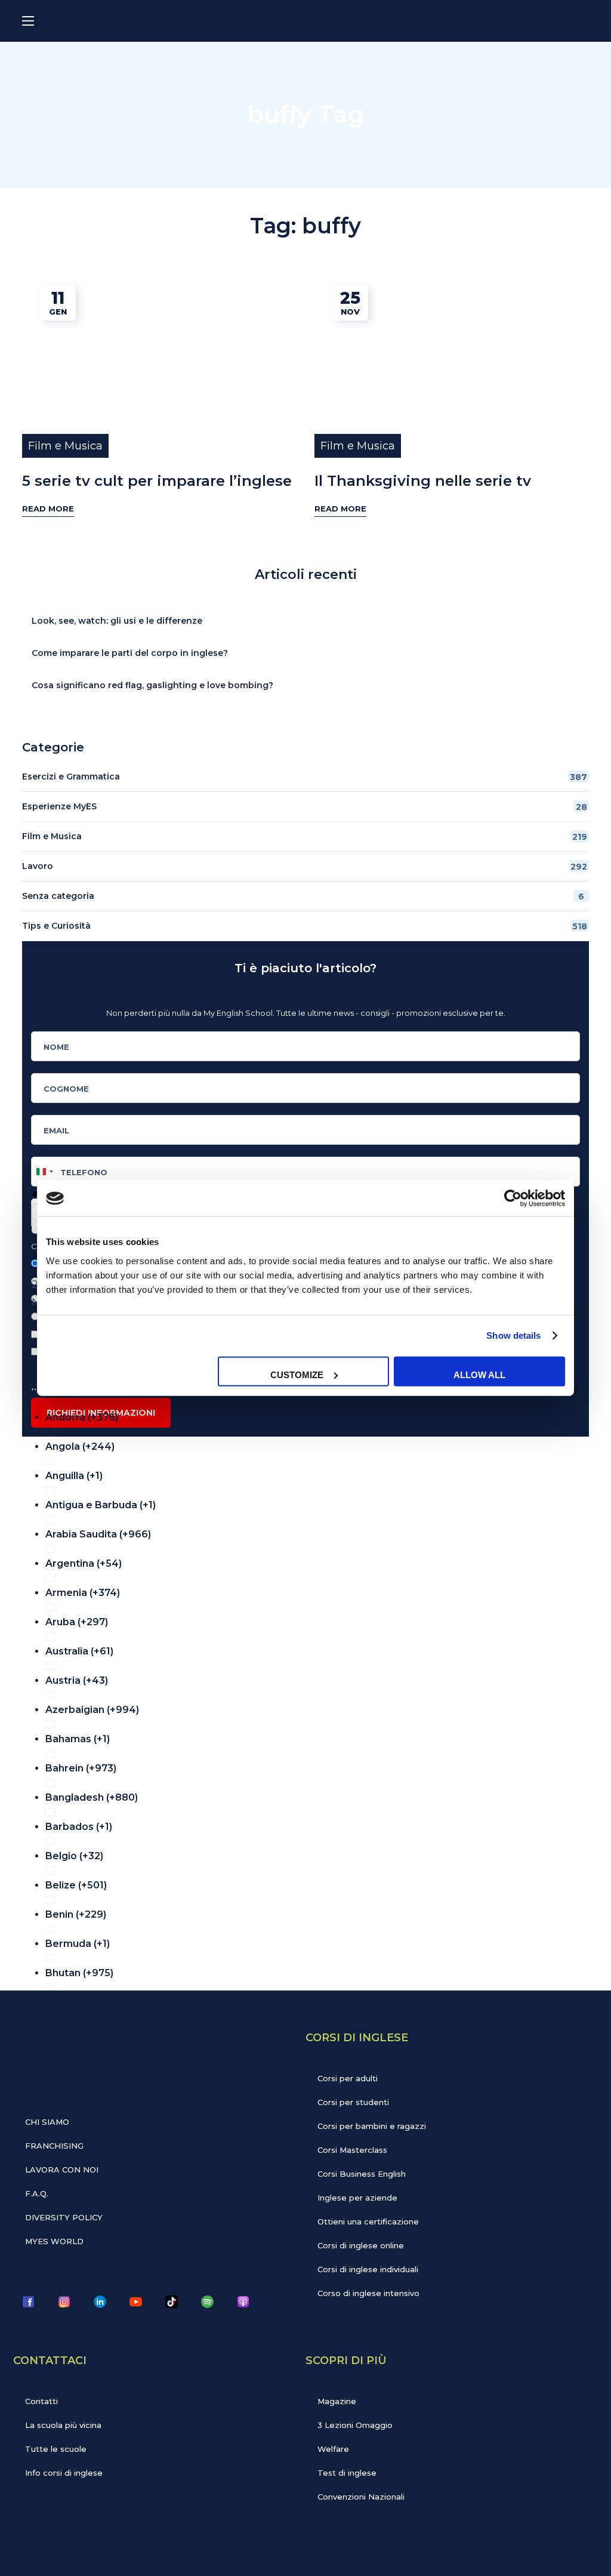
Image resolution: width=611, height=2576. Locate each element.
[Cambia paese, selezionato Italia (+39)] (44, 1172)
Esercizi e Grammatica (305, 777)
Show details (513, 1335)
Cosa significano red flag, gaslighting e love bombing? (152, 685)
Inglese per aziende (357, 2198)
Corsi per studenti (353, 2102)
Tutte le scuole (56, 2449)
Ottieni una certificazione (368, 2221)
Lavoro (305, 866)
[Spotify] (207, 2301)
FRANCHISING (54, 2146)
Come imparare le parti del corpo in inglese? (130, 653)
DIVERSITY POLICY (64, 2217)
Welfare (333, 2449)
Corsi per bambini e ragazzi (372, 2126)
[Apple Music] (243, 2301)
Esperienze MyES (305, 807)
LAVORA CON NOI (62, 2170)
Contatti (41, 2401)
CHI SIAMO (47, 2122)
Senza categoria (303, 896)
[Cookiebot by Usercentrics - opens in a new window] (513, 1198)
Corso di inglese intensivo (368, 2293)
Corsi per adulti (348, 2078)
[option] (313, 1414)
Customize (297, 1374)
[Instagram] (64, 2301)
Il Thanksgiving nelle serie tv (423, 481)
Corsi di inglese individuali (368, 2269)
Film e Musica (65, 446)
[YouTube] (135, 2301)
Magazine (337, 2401)
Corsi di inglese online (361, 2245)
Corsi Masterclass (352, 2150)
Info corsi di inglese (64, 2473)
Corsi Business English (362, 2174)
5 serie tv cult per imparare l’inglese (157, 481)
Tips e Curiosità (305, 926)
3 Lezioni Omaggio (355, 2425)
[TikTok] (171, 2301)
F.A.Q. (37, 2193)
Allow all (479, 1374)
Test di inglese (347, 2473)
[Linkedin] (100, 2301)
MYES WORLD (54, 2241)
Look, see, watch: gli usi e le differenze (117, 621)
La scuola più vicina (63, 2425)
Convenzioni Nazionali (361, 2497)
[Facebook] (28, 2301)
